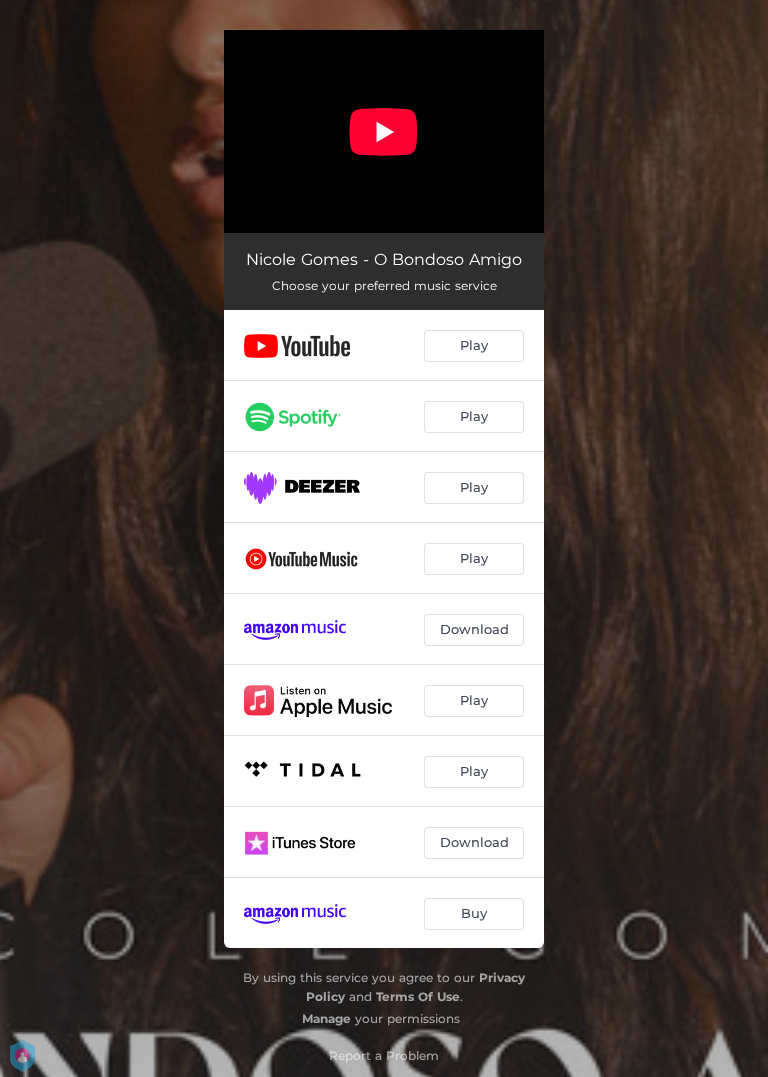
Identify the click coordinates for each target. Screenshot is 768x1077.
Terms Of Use (418, 996)
